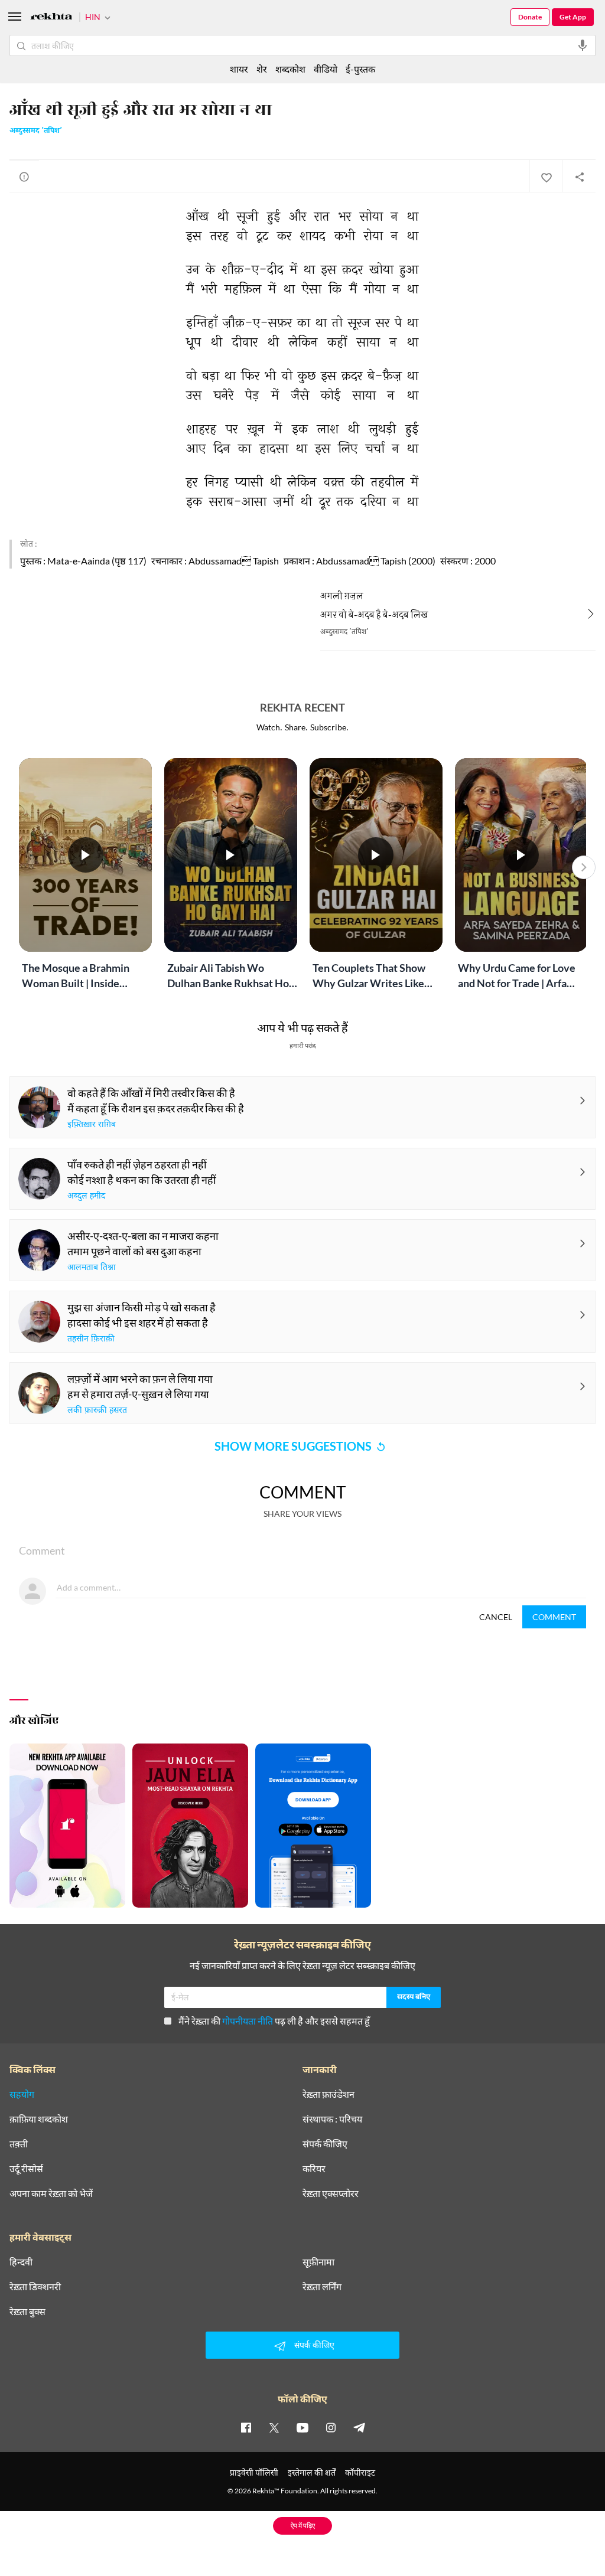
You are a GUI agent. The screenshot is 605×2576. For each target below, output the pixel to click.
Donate (530, 17)
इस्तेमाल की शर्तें (312, 2472)
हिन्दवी (21, 2262)
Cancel (496, 1617)
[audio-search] (583, 45)
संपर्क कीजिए (325, 2144)
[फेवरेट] (546, 177)
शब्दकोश (290, 69)
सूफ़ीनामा (318, 2262)
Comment (554, 1617)
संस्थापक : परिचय (332, 2119)
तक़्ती (19, 2144)
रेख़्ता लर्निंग (322, 2287)
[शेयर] (579, 177)
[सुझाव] (24, 177)
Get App (573, 17)
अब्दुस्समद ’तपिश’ (36, 131)
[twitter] (274, 2427)
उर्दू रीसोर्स (26, 2169)
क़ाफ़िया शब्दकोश (39, 2119)
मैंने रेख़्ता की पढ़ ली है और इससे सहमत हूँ (274, 2021)
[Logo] (51, 18)
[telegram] (359, 2427)
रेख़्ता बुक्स (27, 2311)
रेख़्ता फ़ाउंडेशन (328, 2094)
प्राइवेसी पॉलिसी (254, 2472)
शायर (239, 69)
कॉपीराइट (360, 2472)
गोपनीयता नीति (248, 2021)
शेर (262, 69)
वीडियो (326, 69)
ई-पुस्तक (360, 69)
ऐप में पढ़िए (303, 2526)
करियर (314, 2169)
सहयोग (22, 2094)
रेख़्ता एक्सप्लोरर (331, 2193)
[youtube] (302, 2427)
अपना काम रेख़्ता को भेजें (51, 2193)
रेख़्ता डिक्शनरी (35, 2287)
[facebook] (246, 2427)
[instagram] (331, 2427)
